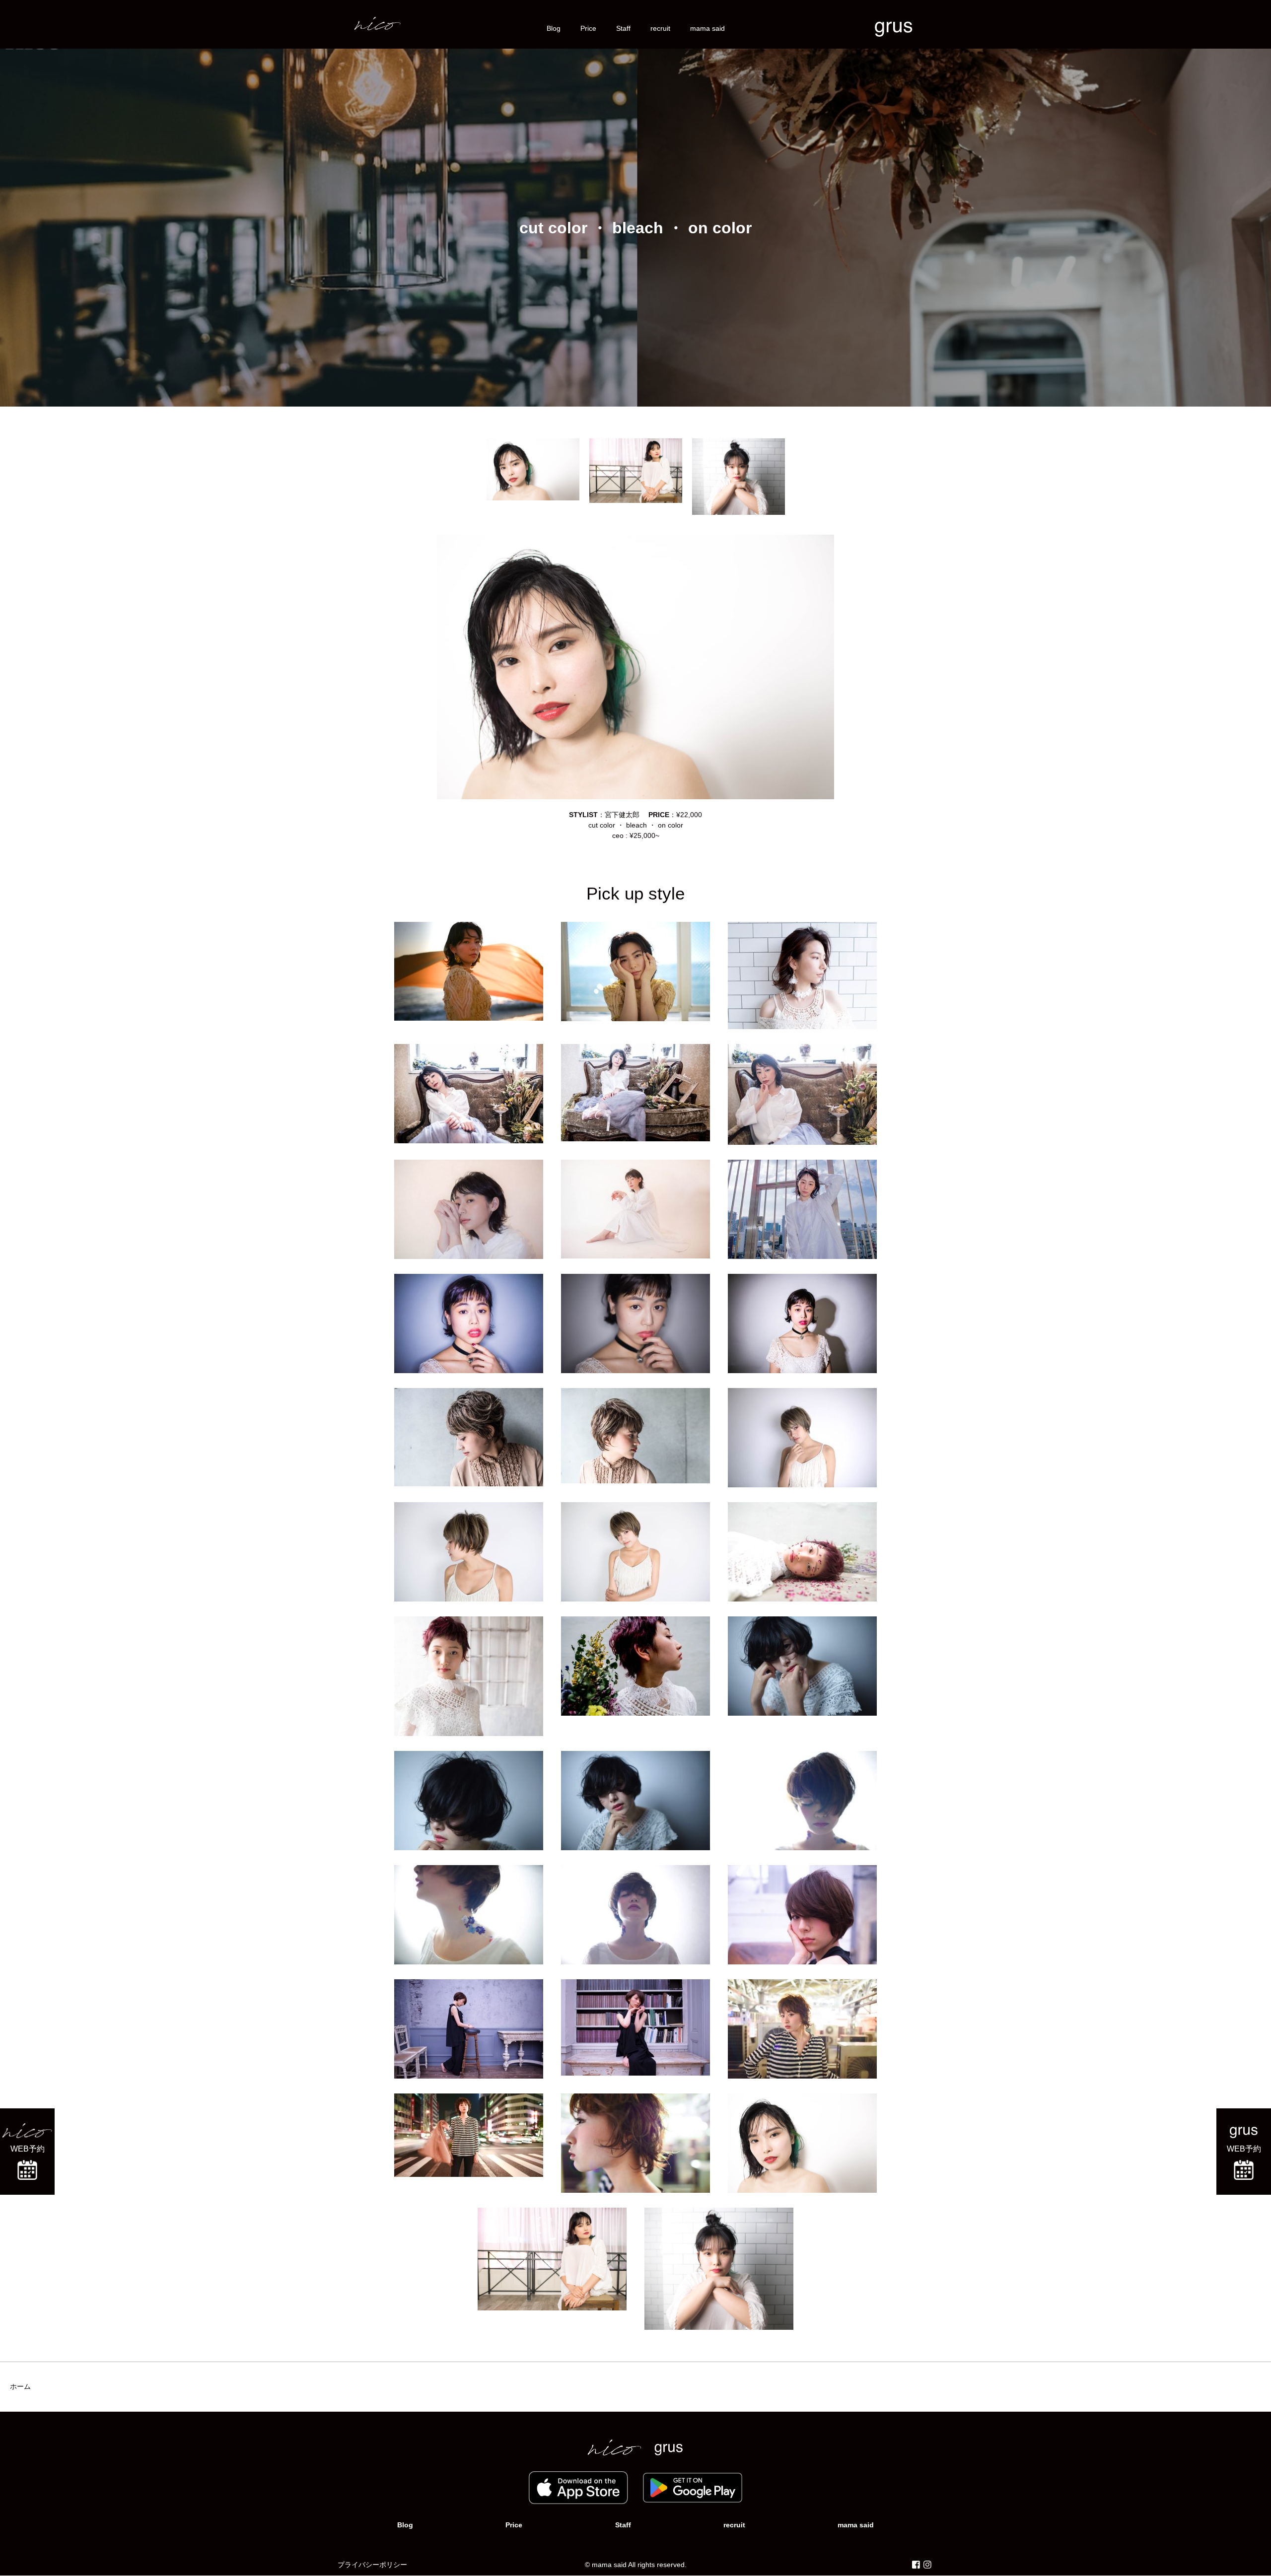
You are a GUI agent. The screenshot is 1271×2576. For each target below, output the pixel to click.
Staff (623, 28)
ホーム (20, 2386)
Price (588, 28)
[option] (533, 469)
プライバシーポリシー (372, 2565)
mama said (707, 28)
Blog (554, 28)
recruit (660, 28)
